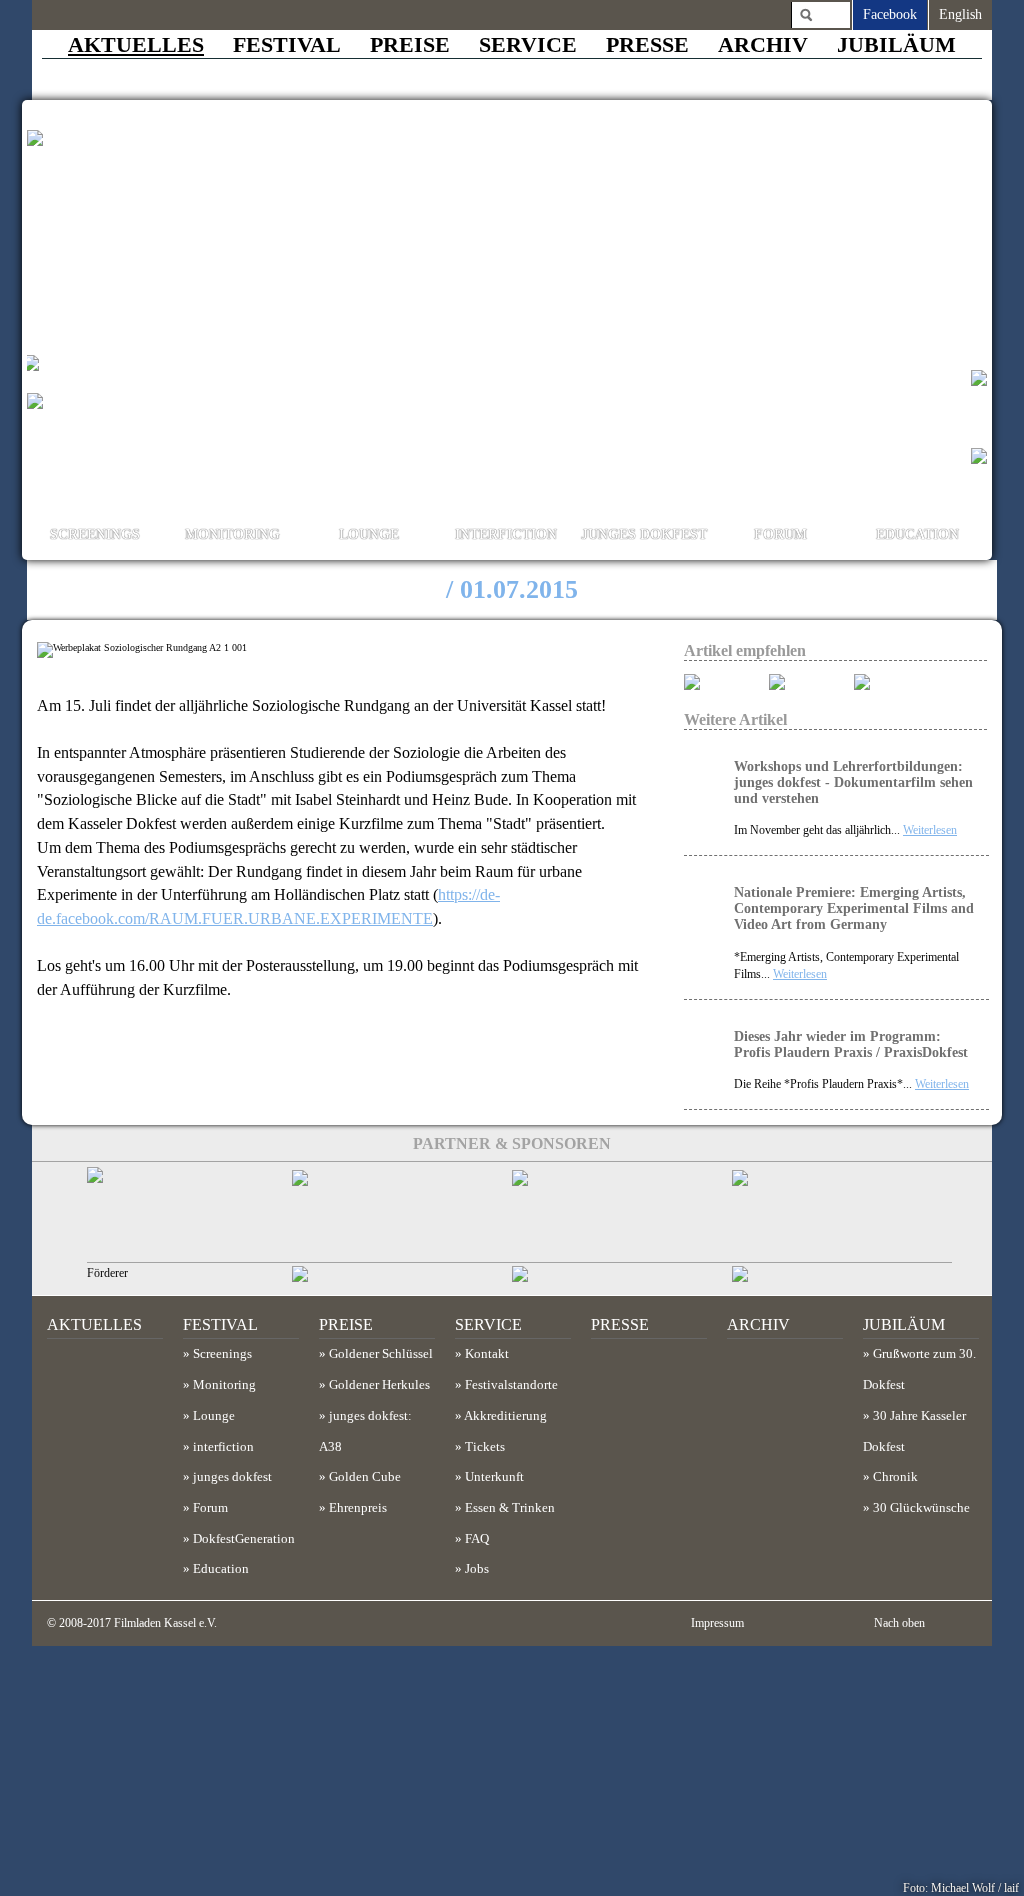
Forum (210, 1508)
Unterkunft (494, 1477)
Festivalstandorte (511, 1385)
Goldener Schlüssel (381, 1354)
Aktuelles (136, 45)
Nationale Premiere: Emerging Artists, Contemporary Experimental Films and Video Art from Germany (854, 908)
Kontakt (487, 1354)
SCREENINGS (95, 534)
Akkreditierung (505, 1416)
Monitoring (224, 1385)
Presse (647, 45)
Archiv (763, 45)
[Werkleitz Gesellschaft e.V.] (842, 1215)
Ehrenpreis (358, 1508)
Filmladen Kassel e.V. (165, 1623)
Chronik (895, 1477)
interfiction (223, 1447)
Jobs (477, 1569)
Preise (410, 45)
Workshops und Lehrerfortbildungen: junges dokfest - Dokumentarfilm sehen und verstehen (853, 782)
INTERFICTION (506, 534)
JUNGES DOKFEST (644, 534)
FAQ (477, 1539)
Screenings (222, 1354)
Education (221, 1569)
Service (528, 45)
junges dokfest (232, 1477)
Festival (287, 45)
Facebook (890, 14)
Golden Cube (365, 1477)
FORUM (780, 534)
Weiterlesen (930, 830)
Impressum (717, 1623)
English (960, 14)
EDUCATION (917, 534)
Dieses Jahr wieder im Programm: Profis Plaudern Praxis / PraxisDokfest (851, 1044)
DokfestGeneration (244, 1539)
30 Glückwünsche (921, 1508)
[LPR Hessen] (197, 1215)
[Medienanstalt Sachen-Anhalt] (402, 1215)
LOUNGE (369, 534)
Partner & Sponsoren (512, 1143)
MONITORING (232, 534)
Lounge (214, 1416)
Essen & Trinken (510, 1508)
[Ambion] (622, 1215)
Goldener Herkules (379, 1385)
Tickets (485, 1447)
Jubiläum (896, 45)
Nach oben (901, 1623)
